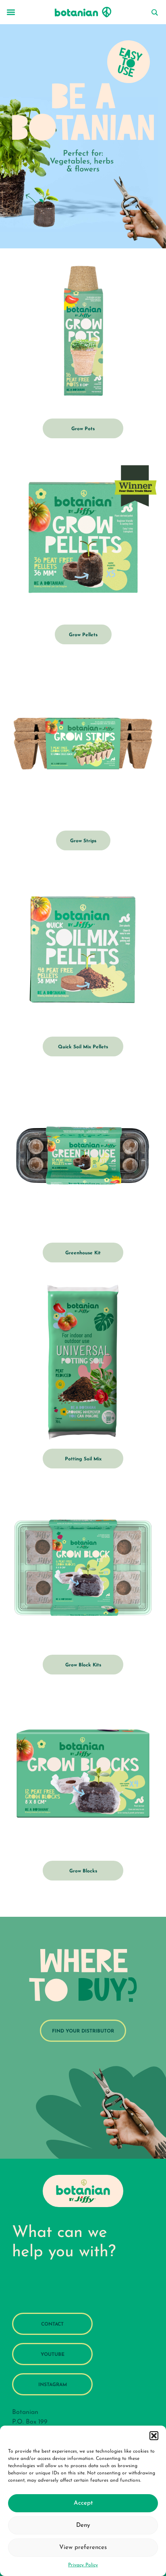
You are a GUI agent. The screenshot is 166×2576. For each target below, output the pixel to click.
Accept (83, 2503)
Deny (83, 2525)
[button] (154, 2436)
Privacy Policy (83, 2565)
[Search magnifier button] (154, 12)
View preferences (83, 2548)
